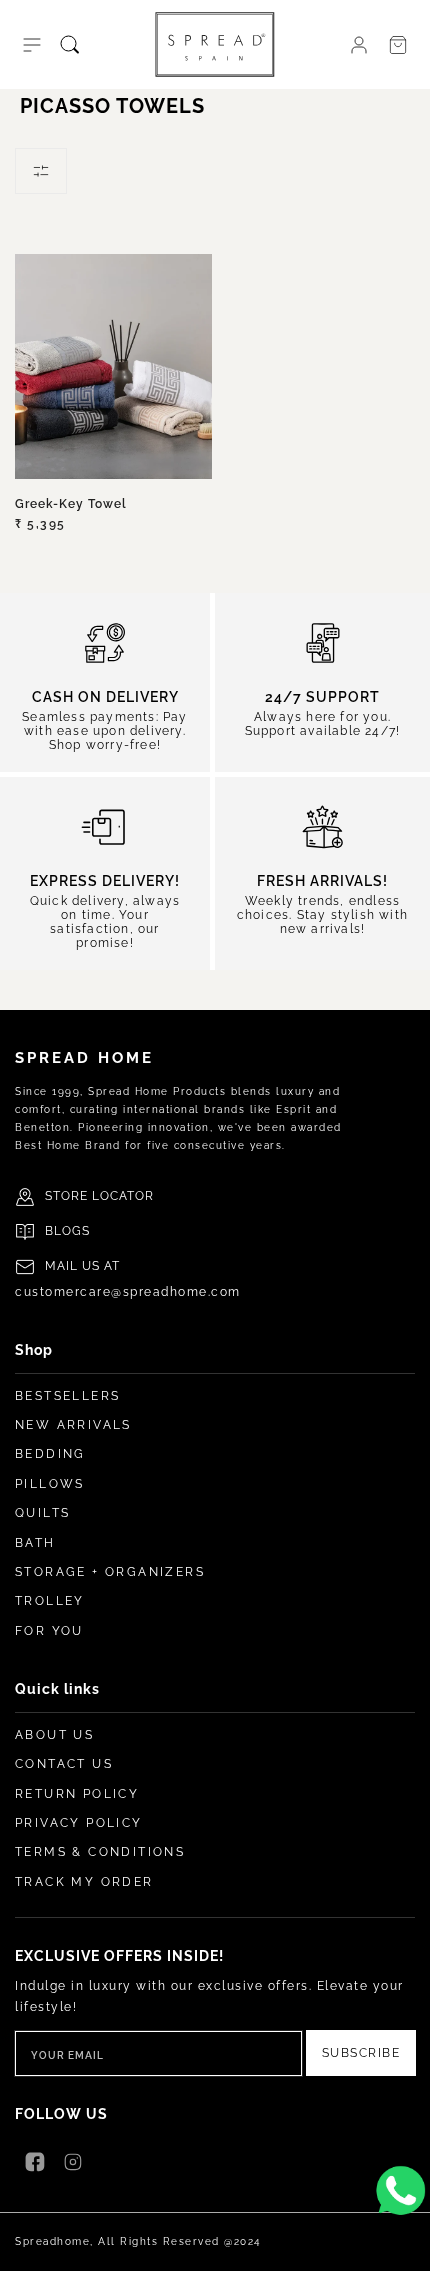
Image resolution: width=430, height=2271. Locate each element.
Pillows (50, 1484)
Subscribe (361, 2053)
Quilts (42, 1513)
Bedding (50, 1454)
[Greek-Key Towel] (113, 366)
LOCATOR (123, 1196)
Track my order (84, 1882)
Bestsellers (67, 1396)
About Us (54, 1735)
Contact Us (64, 1764)
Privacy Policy (79, 1823)
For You (49, 1631)
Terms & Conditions (100, 1852)
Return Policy (77, 1794)
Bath (35, 1543)
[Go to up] (404, 2245)
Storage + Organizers (110, 1572)
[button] (32, 45)
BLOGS (67, 1231)
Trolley (50, 1601)
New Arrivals (73, 1425)
